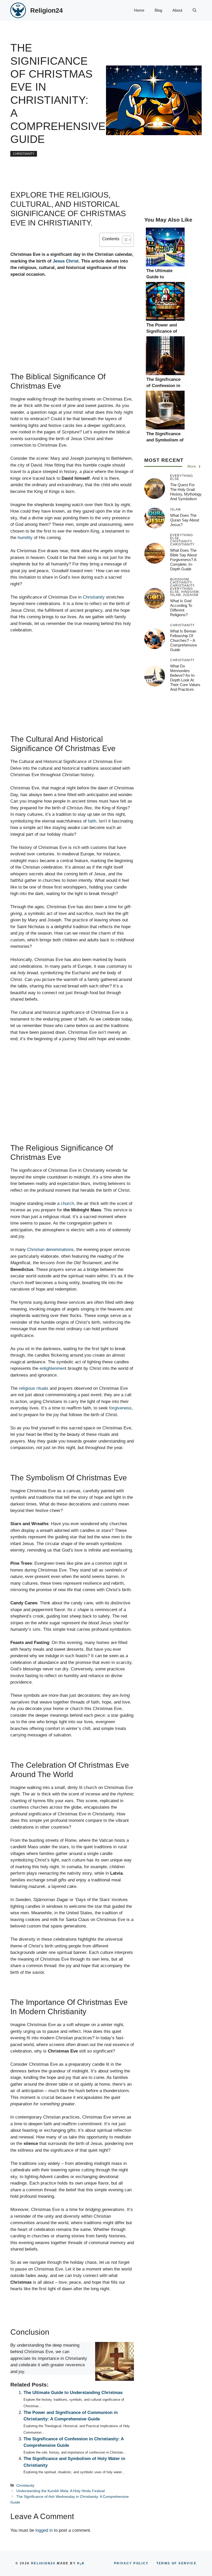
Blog (158, 10)
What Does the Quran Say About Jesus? (185, 520)
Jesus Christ (66, 261)
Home (139, 10)
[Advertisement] (72, 334)
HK (81, 2563)
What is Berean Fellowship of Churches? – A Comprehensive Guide (184, 640)
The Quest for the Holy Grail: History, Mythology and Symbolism (186, 492)
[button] (195, 10)
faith (92, 821)
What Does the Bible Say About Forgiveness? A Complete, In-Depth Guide (183, 560)
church (67, 1203)
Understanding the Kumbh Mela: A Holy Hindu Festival (60, 2491)
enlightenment (53, 1368)
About (177, 10)
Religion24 (47, 10)
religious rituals (34, 1388)
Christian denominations (50, 1250)
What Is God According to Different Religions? (181, 608)
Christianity (24, 154)
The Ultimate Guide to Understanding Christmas (73, 2393)
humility (25, 538)
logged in (44, 2530)
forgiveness (120, 1408)
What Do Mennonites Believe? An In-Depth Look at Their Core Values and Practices (185, 678)
